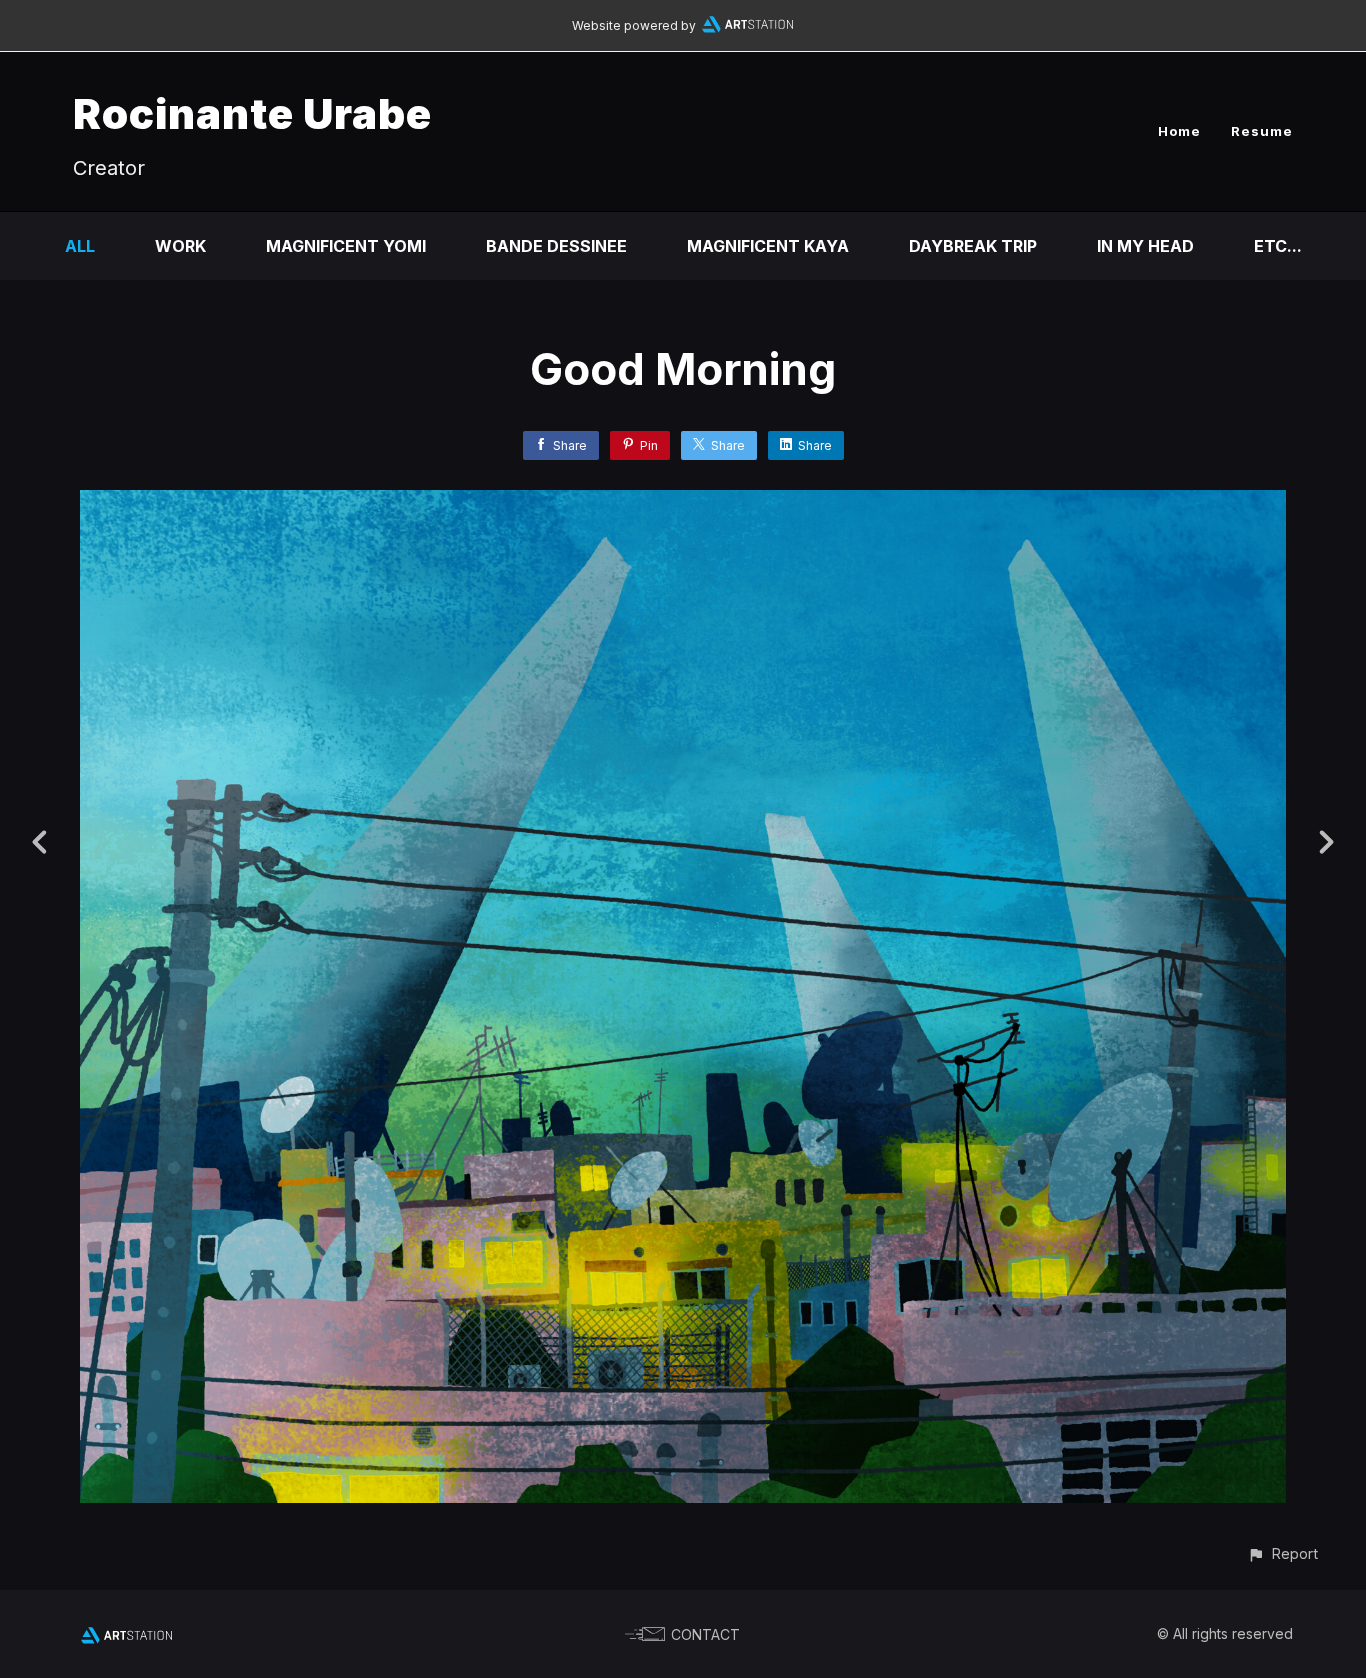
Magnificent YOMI (346, 246)
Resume (1262, 131)
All (80, 246)
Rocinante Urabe (252, 113)
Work (180, 246)
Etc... (1278, 246)
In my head (1145, 246)
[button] (1282, 1553)
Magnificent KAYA (768, 246)
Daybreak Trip (973, 246)
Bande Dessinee (556, 246)
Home (1179, 131)
